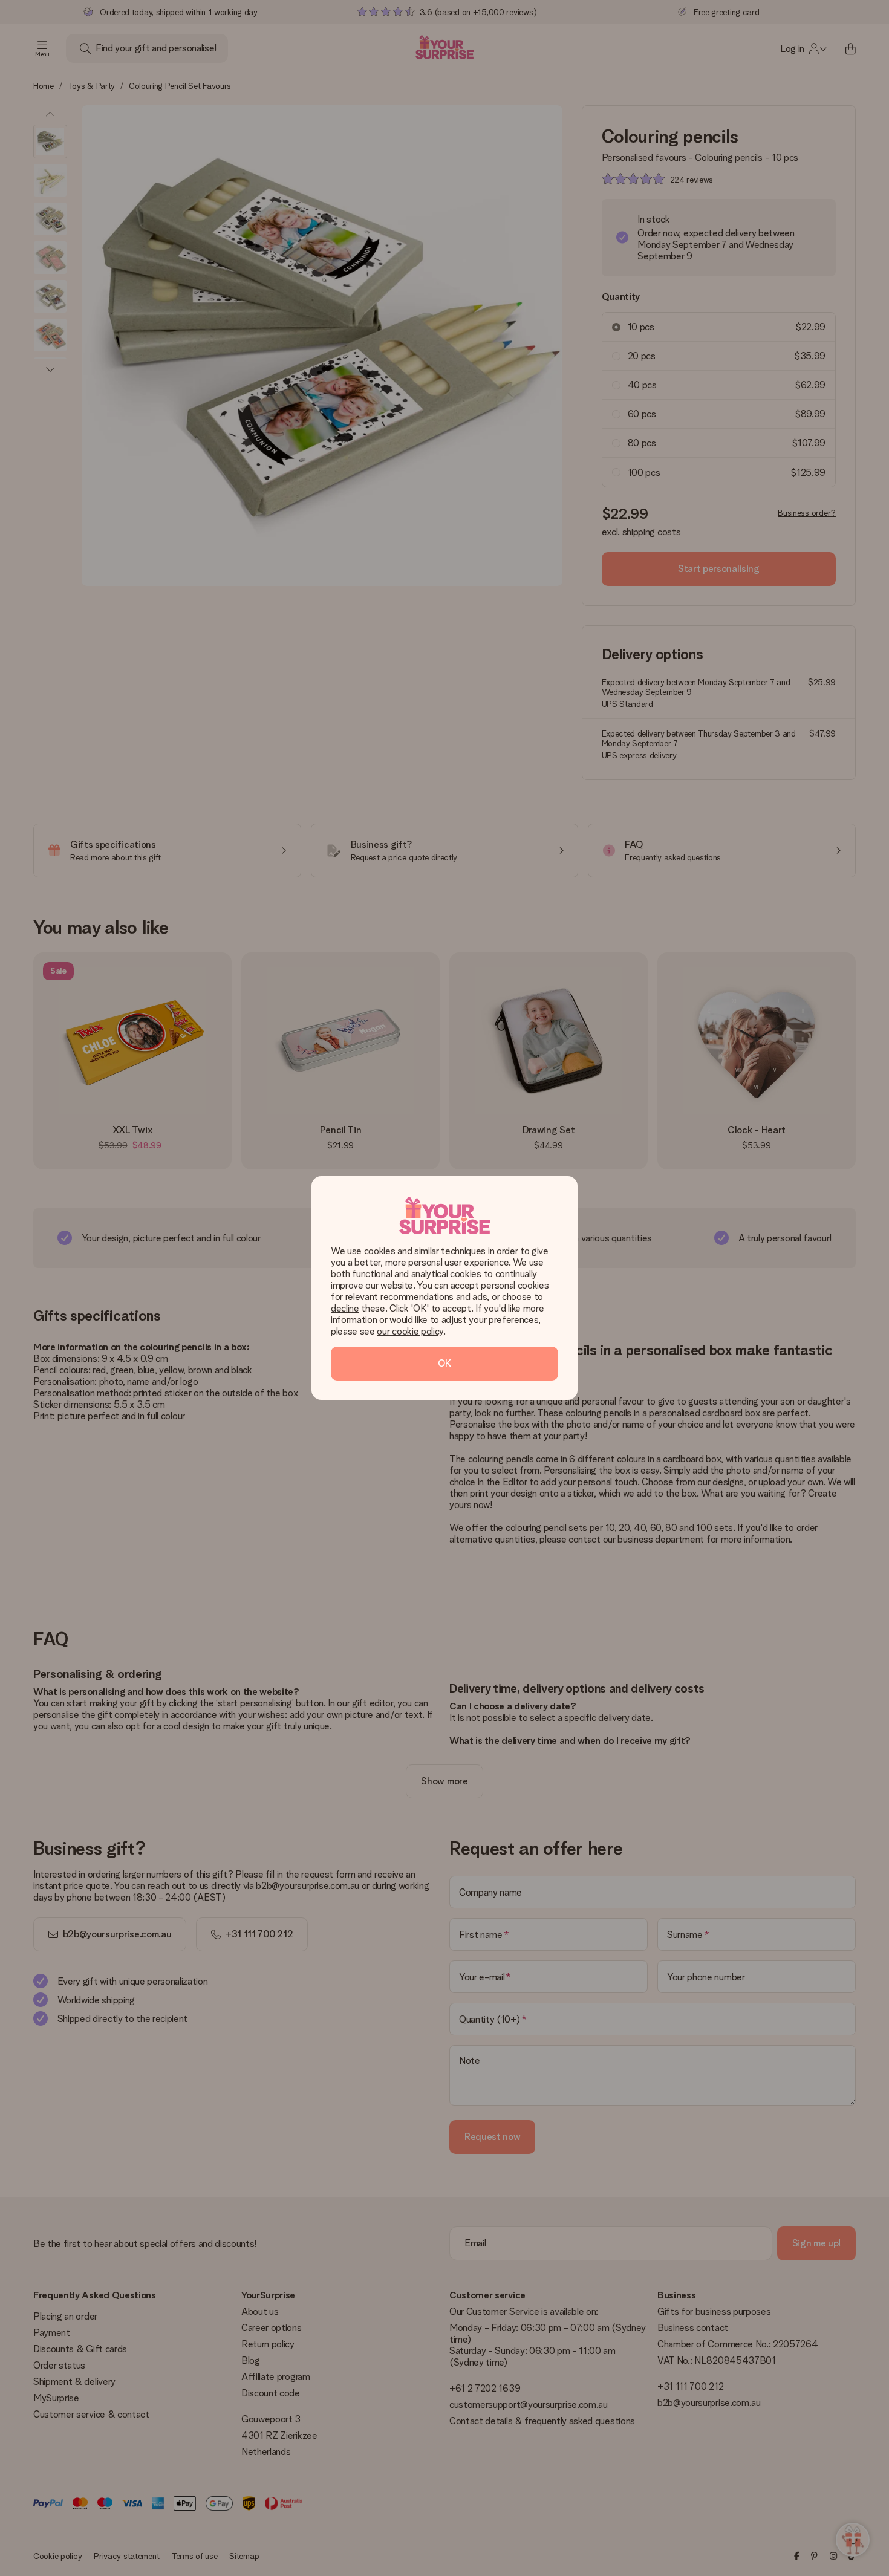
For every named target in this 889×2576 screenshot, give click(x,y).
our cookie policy (410, 1331)
